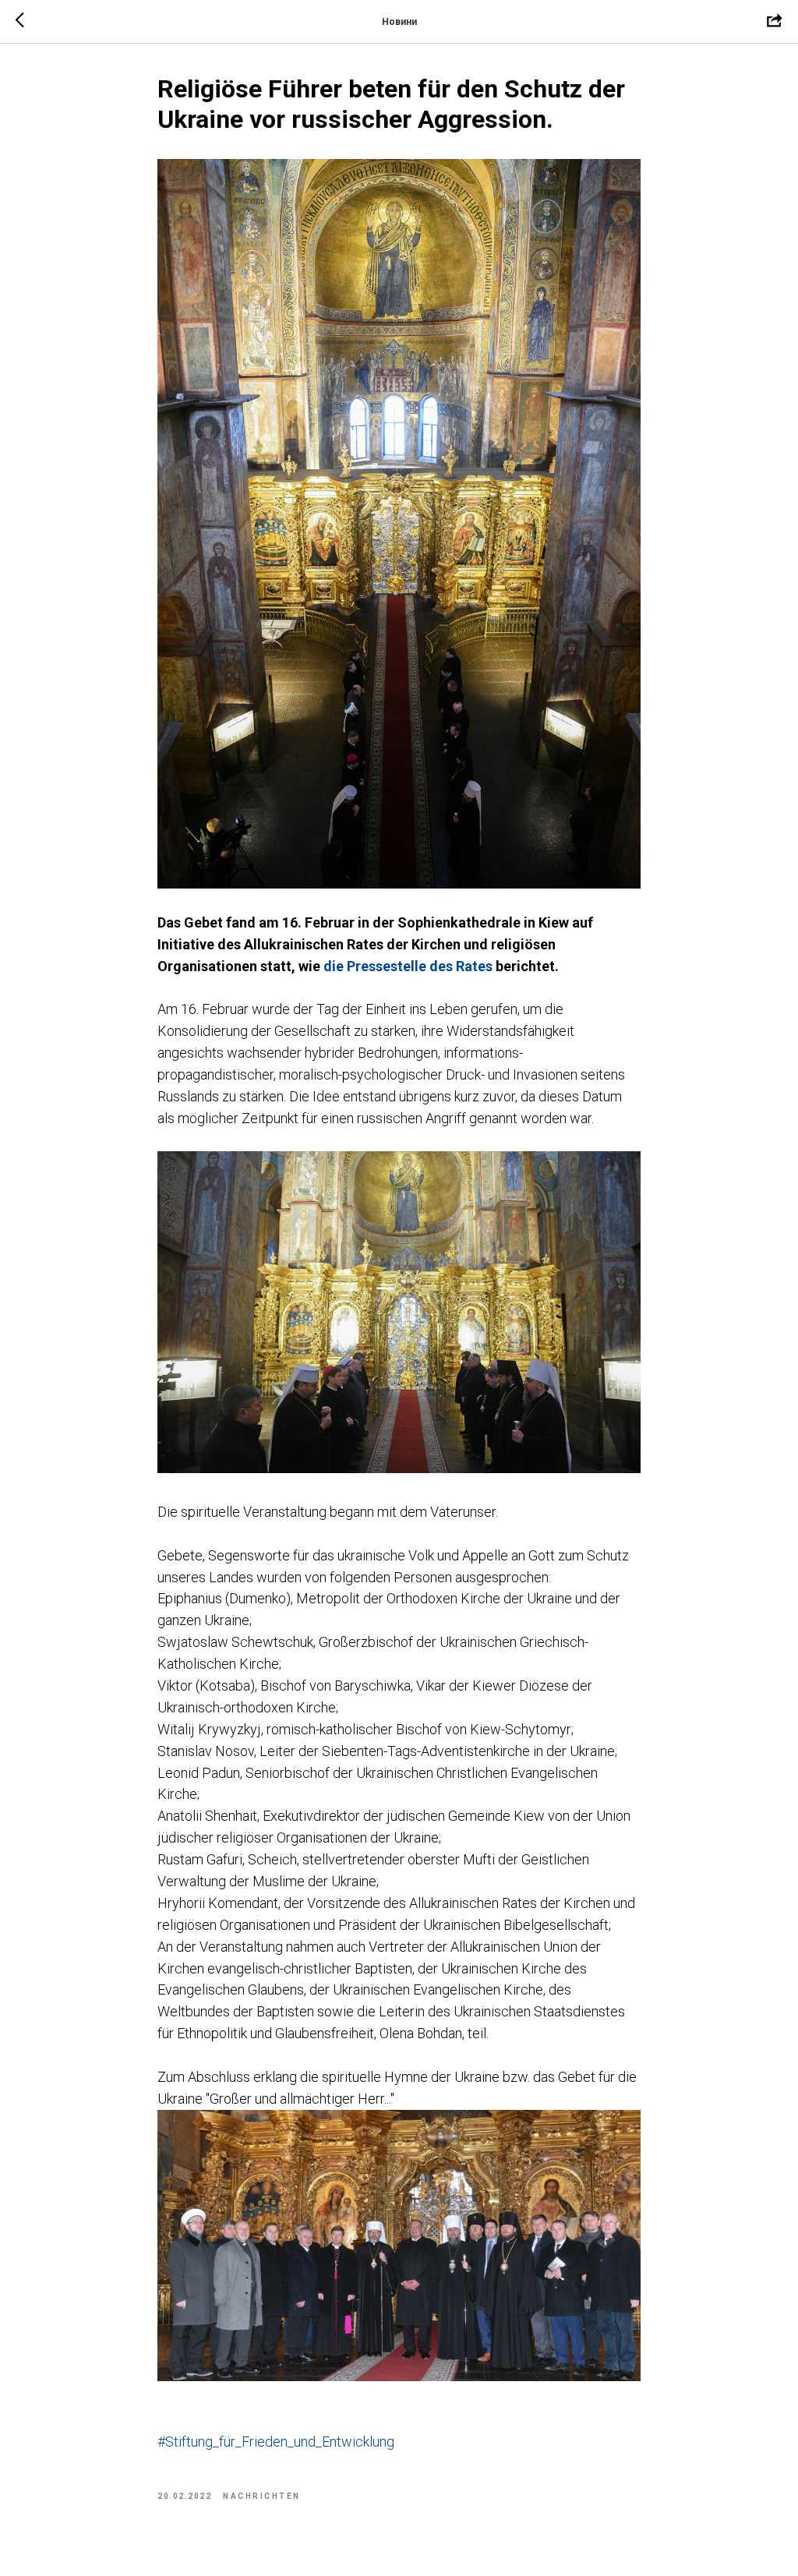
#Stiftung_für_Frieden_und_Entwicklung (276, 2442)
